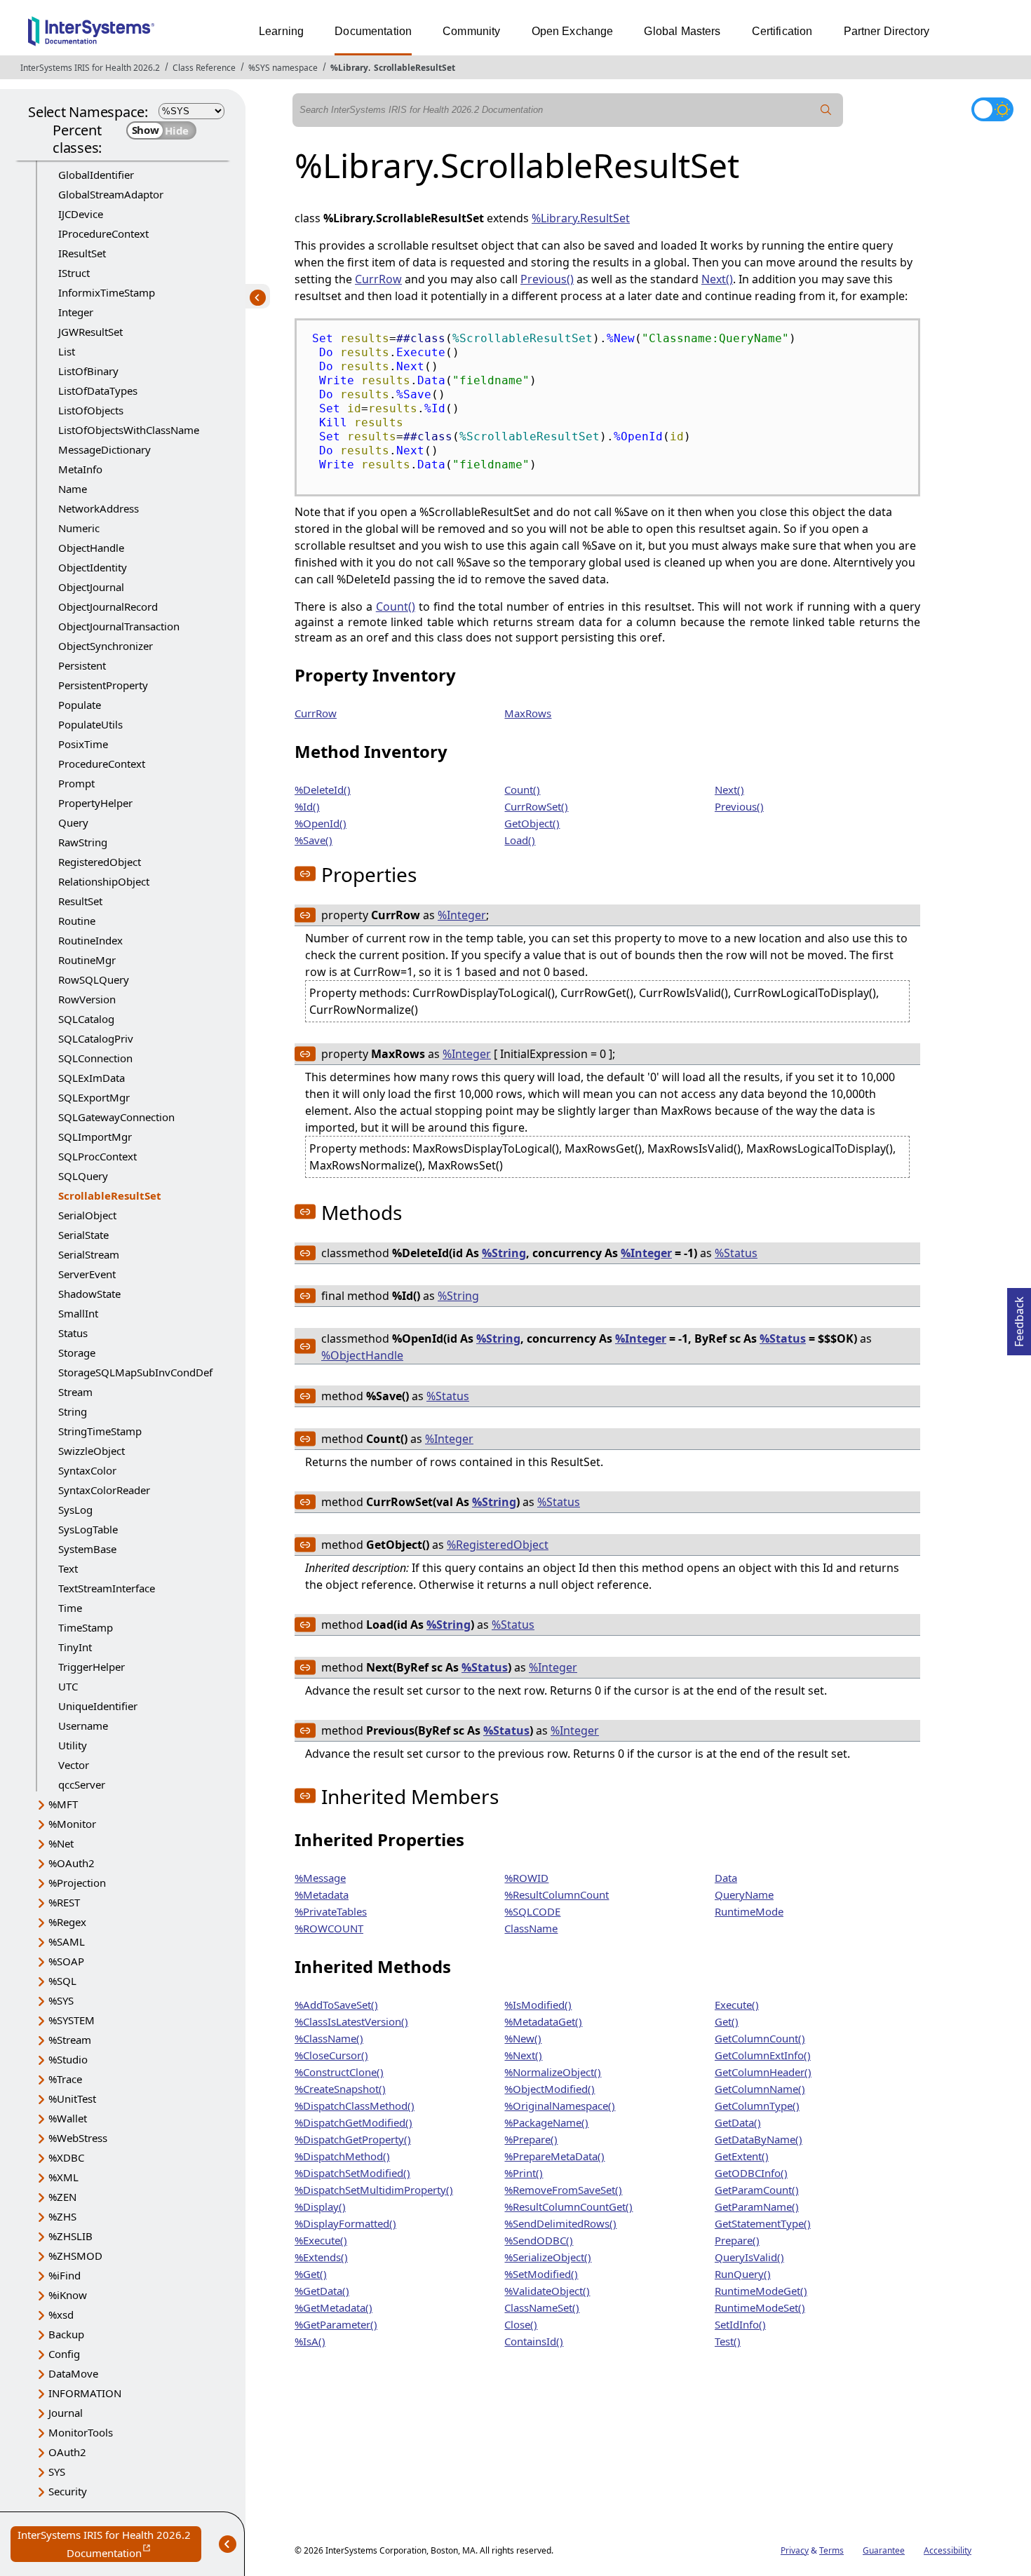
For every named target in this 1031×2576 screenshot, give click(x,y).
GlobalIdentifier (96, 175)
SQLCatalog (86, 1019)
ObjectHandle (91, 548)
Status (73, 1333)
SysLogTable (88, 1529)
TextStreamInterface (107, 1588)
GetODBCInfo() (751, 2173)
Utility (73, 1745)
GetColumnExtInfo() (763, 2055)
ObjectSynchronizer (106, 646)
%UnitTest (72, 2099)
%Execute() (321, 2240)
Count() (396, 606)
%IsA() (310, 2341)
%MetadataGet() (543, 2021)
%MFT (63, 1804)
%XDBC (66, 2157)
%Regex (67, 1922)
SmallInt (78, 1313)
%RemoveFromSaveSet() (563, 2190)
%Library (349, 68)
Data (726, 1878)
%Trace (65, 2079)
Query (73, 822)
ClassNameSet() (542, 2307)
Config (64, 2354)
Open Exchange (573, 31)
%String (504, 1253)
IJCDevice (81, 214)
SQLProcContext (97, 1156)
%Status (736, 1253)
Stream (75, 1392)
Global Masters (682, 31)
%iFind (65, 2275)
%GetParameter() (336, 2324)
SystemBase (87, 1549)
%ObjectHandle (362, 1355)
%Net (61, 1843)
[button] (305, 874)
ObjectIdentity (93, 567)
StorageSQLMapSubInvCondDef (135, 1372)
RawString (83, 842)
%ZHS (62, 2216)
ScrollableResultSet (415, 68)
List (67, 351)
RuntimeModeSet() (760, 2307)
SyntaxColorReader (104, 1490)
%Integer (462, 915)
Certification (782, 31)
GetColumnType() (757, 2106)
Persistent (82, 665)
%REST (64, 1902)
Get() (727, 2021)
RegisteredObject (100, 862)
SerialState (83, 1235)
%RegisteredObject (498, 1545)
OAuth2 (67, 2452)
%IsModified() (538, 2005)
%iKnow (68, 2295)
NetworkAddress (99, 508)
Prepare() (737, 2240)
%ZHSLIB (70, 2236)
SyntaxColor (87, 1470)
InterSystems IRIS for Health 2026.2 (90, 68)
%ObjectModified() (550, 2089)
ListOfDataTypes (98, 391)
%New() (523, 2038)
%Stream (70, 2040)
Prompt (76, 783)
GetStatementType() (763, 2223)
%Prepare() (531, 2139)
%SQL (62, 1981)
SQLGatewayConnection (116, 1117)
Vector (74, 1765)
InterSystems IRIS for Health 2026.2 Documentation (109, 2545)
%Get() (311, 2274)
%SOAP (66, 1961)
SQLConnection (95, 1058)
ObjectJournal (91, 587)
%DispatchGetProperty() (353, 2139)
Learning (281, 31)
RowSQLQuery (94, 979)
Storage (77, 1353)
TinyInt (75, 1647)
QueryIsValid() (749, 2257)
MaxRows (528, 713)
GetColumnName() (760, 2089)
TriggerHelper (92, 1667)
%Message (320, 1878)
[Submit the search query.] (826, 110)
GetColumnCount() (760, 2038)
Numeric (79, 528)
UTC (68, 1686)
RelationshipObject (104, 881)
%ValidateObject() (547, 2291)
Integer (76, 312)
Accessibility (948, 2550)
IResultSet (82, 253)
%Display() (320, 2206)
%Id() (307, 806)
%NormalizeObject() (553, 2072)
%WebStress (78, 2138)
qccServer (82, 1784)
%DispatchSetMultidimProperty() (374, 2190)
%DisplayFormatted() (345, 2223)
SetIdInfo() (740, 2324)
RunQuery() (743, 2274)
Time (70, 1608)
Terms (831, 2550)
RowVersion (87, 999)
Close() (521, 2324)
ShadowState (89, 1294)
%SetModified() (541, 2274)
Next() (717, 279)
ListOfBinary (88, 371)
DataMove (73, 2373)
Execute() (737, 2005)
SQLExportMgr (94, 1097)
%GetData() (322, 2291)
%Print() (524, 2173)
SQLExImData (92, 1078)
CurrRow (378, 279)
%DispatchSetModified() (352, 2173)
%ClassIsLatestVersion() (351, 2021)
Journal (66, 2413)
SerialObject (87, 1215)
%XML (63, 2177)
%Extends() (321, 2257)
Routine (77, 921)
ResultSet (80, 901)
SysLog (75, 1510)
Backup (66, 2334)
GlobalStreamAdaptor (111, 194)
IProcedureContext (103, 233)
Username (83, 1726)
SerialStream (89, 1254)
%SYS (61, 2000)
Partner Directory (887, 31)
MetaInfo (80, 469)
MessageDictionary (105, 449)
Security (68, 2491)
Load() (520, 840)
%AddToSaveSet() (336, 2005)
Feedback (1019, 1317)
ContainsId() (534, 2341)
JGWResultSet (90, 332)
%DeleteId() (323, 789)
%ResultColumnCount (557, 1894)
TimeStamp (86, 1627)
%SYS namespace (283, 68)
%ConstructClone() (339, 2072)
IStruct (74, 273)
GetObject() (532, 823)
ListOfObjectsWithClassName (129, 430)
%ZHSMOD (75, 2256)
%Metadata (322, 1894)
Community (471, 31)
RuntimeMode (749, 1911)
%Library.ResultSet (581, 218)
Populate (80, 705)
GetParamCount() (757, 2190)
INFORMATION (85, 2393)
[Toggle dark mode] (992, 109)
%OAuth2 (72, 1863)
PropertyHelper (95, 803)
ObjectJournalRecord (108, 606)
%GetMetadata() (333, 2307)
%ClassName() (329, 2038)
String (73, 1411)
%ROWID (526, 1878)
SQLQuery (83, 1176)
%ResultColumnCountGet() (568, 2206)
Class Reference (204, 68)
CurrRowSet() (536, 806)
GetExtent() (742, 2156)
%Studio (68, 2059)
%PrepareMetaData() (554, 2156)
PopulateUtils (90, 724)
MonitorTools (81, 2432)
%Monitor (72, 1824)
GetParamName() (757, 2206)
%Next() (523, 2055)
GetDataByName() (759, 2139)
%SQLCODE (532, 1911)
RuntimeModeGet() (761, 2291)
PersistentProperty (103, 685)
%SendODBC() (539, 2240)
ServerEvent (87, 1274)
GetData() (738, 2122)
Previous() (547, 279)
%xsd (61, 2314)
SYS (57, 2472)
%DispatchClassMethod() (355, 2106)
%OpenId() (321, 823)
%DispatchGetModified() (353, 2122)
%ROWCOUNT (329, 1928)
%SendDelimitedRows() (560, 2223)
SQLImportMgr (95, 1137)
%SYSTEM (72, 2020)
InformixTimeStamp (107, 292)
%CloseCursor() (331, 2055)
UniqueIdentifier (98, 1706)
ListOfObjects (91, 410)
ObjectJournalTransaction (119, 626)
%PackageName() (546, 2122)
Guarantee (884, 2550)
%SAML (67, 1941)
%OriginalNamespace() (560, 2106)
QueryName (744, 1894)
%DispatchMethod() (342, 2156)
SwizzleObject (92, 1451)
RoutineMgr (87, 960)
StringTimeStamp (100, 1431)
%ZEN (62, 2197)
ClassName (531, 1928)
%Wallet (68, 2118)
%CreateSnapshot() (340, 2089)
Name (73, 489)
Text (68, 1568)
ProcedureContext (102, 764)
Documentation (373, 31)
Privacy (795, 2550)
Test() (728, 2341)
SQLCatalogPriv (96, 1038)
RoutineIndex (90, 940)
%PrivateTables (331, 1911)
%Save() (314, 840)
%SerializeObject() (548, 2257)
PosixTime (83, 744)
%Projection (77, 1883)
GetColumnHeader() (763, 2072)
